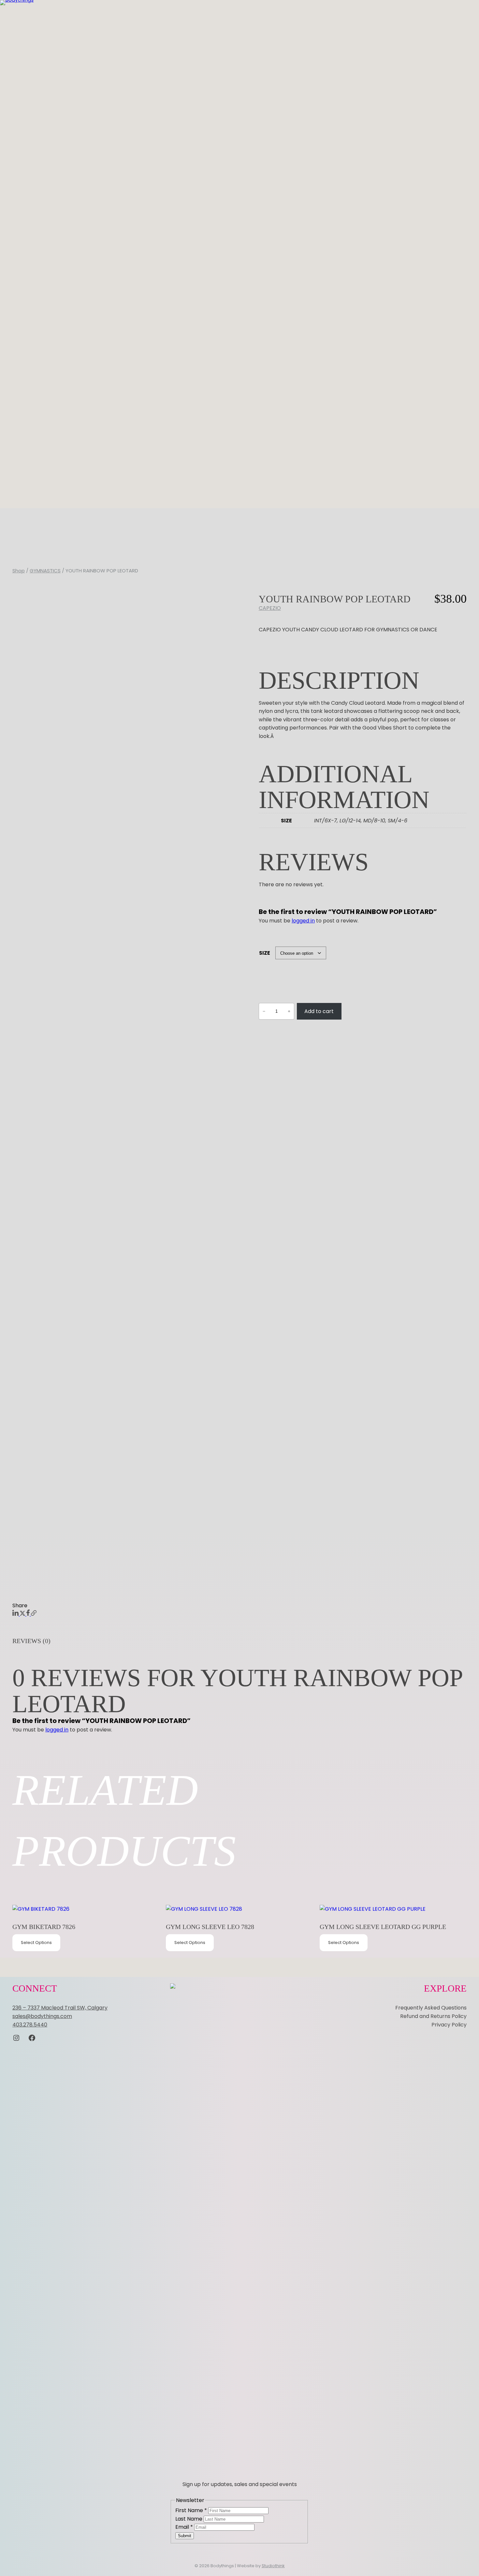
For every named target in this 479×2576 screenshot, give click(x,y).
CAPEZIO (270, 608)
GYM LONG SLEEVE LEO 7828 (210, 1927)
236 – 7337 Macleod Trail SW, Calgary (60, 2008)
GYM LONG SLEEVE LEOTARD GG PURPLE (383, 1927)
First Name (191, 2510)
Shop (19, 571)
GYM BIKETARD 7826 (44, 1927)
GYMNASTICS (45, 571)
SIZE (265, 953)
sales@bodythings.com (42, 2016)
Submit (185, 2536)
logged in (303, 921)
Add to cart (319, 1011)
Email (184, 2527)
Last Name (189, 2519)
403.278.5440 (30, 2025)
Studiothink (273, 2566)
